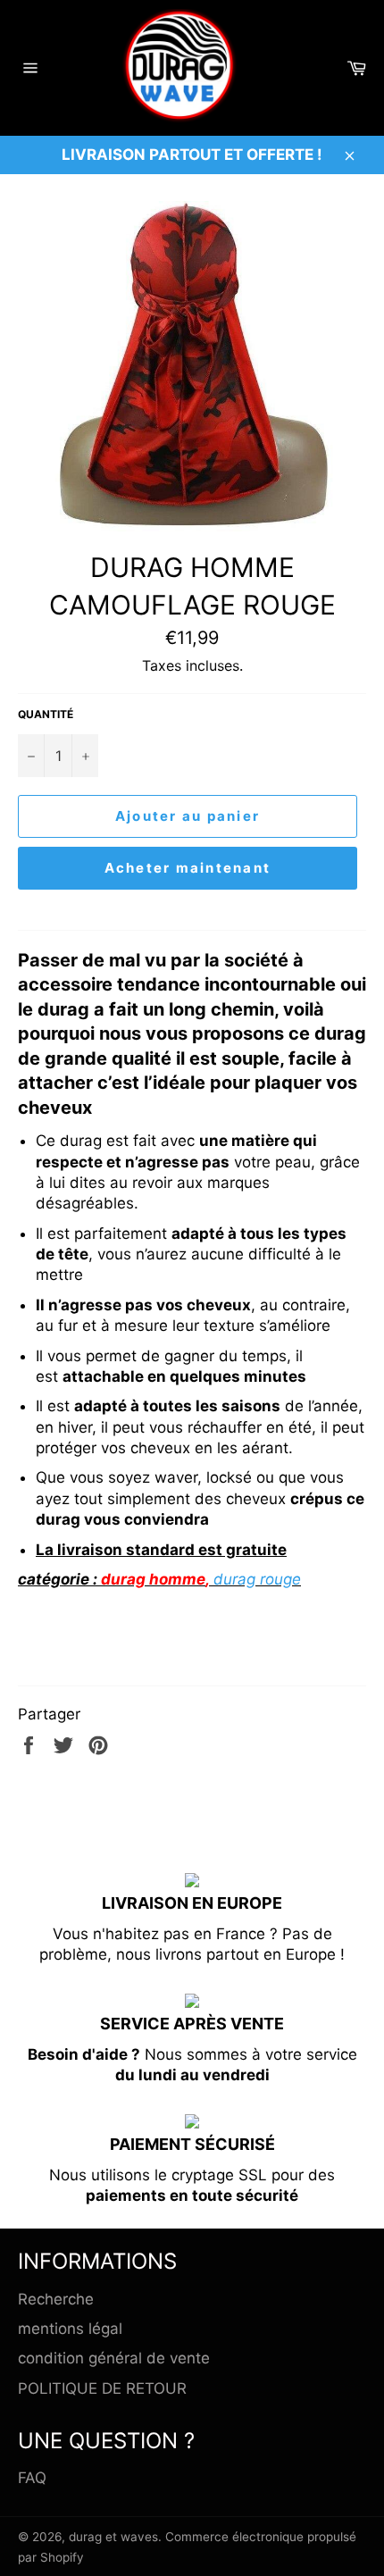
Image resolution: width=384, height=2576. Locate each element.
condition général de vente (114, 2358)
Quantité (46, 714)
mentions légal (70, 2329)
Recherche (56, 2299)
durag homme (153, 1579)
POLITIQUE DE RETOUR (102, 2388)
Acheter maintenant (188, 868)
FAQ (32, 2478)
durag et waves (113, 2537)
